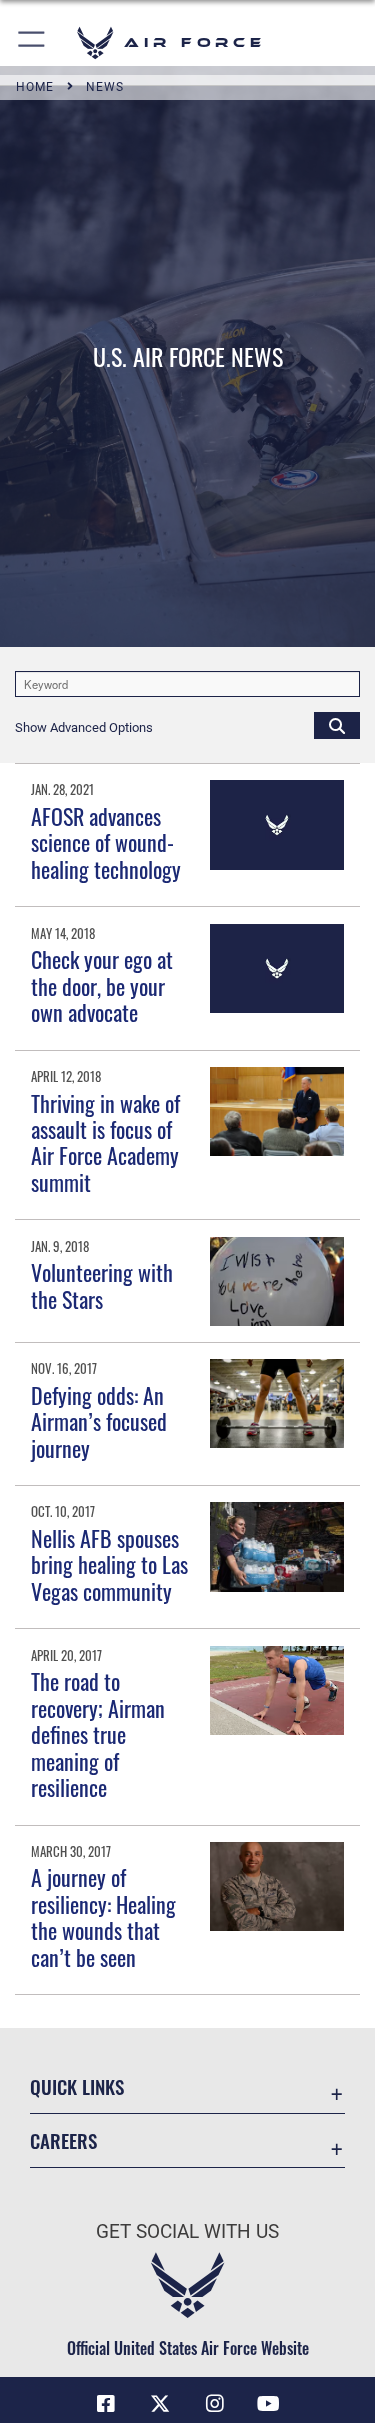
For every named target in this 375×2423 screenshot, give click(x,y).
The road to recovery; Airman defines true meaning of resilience (98, 1734)
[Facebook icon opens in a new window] (106, 2404)
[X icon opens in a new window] (160, 2404)
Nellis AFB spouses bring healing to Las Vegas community (109, 1564)
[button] (32, 42)
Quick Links (77, 2086)
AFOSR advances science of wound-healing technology (106, 842)
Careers (63, 2140)
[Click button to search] (337, 725)
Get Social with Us (187, 2231)
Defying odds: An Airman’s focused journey (99, 1421)
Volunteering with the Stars (102, 1285)
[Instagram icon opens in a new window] (215, 2404)
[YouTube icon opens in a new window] (269, 2404)
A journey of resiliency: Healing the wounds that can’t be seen (103, 1916)
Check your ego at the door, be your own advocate (102, 985)
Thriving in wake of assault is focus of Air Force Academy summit (105, 1142)
